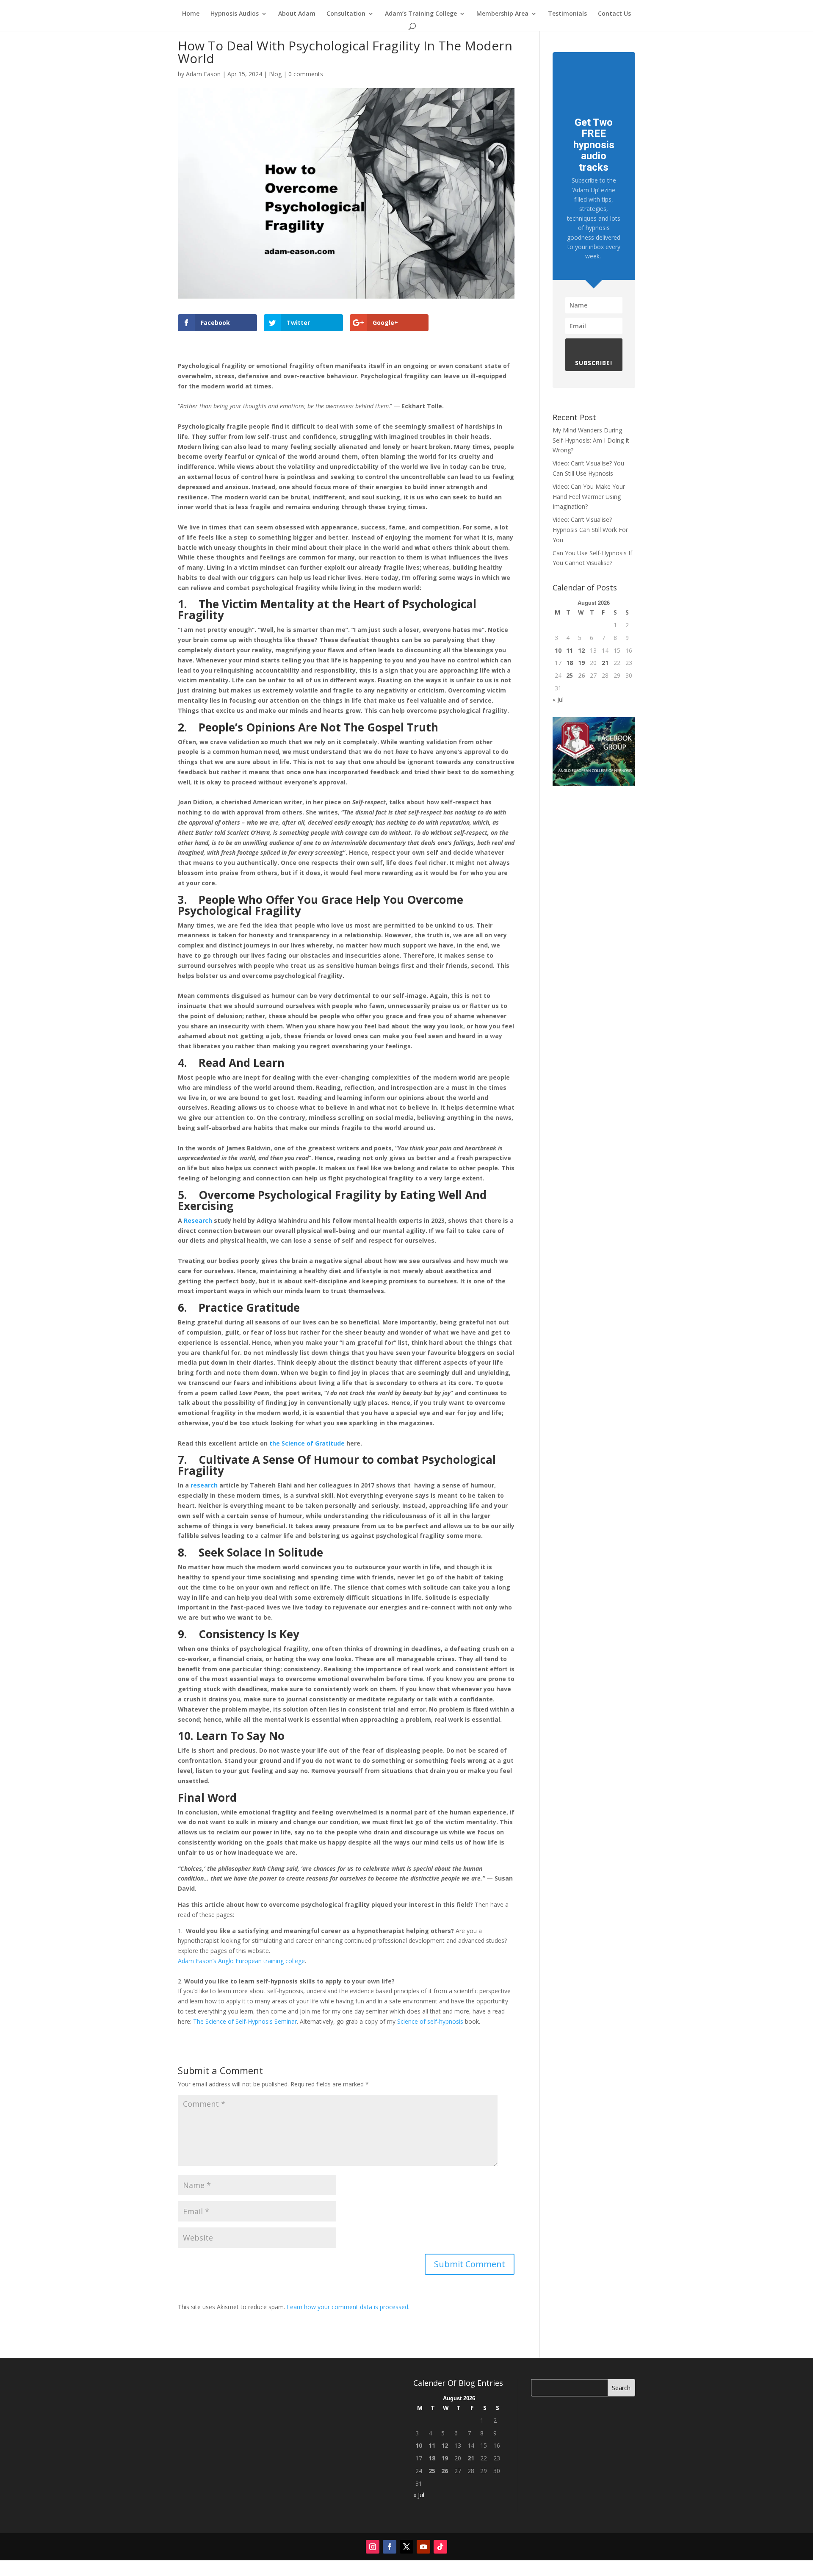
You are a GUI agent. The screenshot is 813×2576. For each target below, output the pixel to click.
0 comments (306, 74)
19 (581, 663)
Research (198, 1220)
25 (570, 675)
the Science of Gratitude (307, 1443)
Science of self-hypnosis (430, 2021)
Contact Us (614, 14)
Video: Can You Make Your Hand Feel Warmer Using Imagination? (589, 497)
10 (558, 650)
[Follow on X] (406, 2547)
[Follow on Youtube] (423, 2547)
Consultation (346, 14)
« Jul (558, 699)
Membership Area (502, 14)
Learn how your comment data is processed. (348, 2307)
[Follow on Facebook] (390, 2547)
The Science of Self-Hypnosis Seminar (245, 2021)
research (204, 1485)
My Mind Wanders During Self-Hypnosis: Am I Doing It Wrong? (591, 440)
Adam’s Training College (421, 14)
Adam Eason (203, 74)
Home (191, 14)
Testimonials (567, 14)
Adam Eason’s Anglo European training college (241, 1961)
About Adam (297, 14)
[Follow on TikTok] (440, 2547)
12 (581, 650)
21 (605, 663)
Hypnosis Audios (235, 14)
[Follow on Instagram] (373, 2547)
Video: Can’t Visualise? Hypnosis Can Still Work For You (590, 530)
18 (570, 663)
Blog (275, 74)
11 (570, 650)
